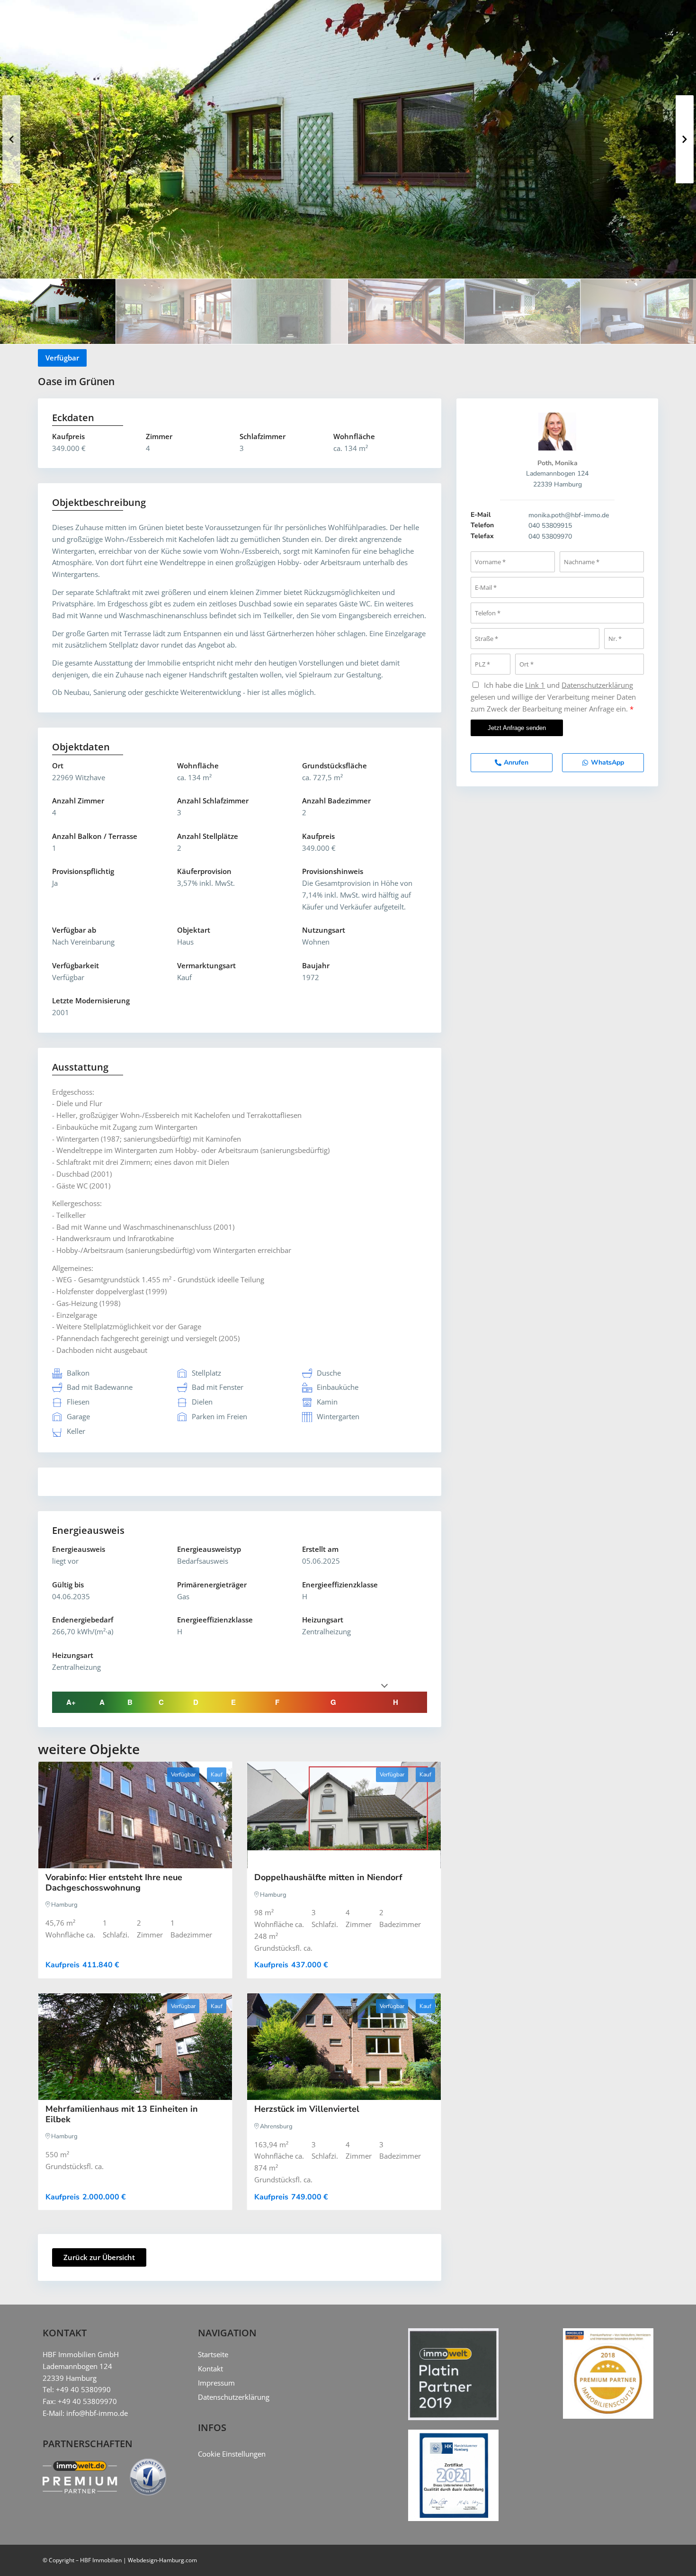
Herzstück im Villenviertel (307, 2109)
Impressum (216, 2383)
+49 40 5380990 (83, 2389)
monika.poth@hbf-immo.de (569, 515)
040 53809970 (550, 536)
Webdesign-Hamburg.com (162, 2560)
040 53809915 (550, 526)
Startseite (213, 2354)
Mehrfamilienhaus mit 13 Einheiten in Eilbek (122, 2114)
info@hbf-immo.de (97, 2413)
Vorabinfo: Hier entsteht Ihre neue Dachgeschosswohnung (114, 1882)
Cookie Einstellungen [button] (232, 2454)
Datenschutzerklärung (597, 685)
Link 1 (535, 685)
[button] (11, 139)
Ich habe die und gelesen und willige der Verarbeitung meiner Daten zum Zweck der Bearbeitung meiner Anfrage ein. (553, 697)
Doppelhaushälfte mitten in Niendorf (328, 1877)
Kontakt (210, 2369)
